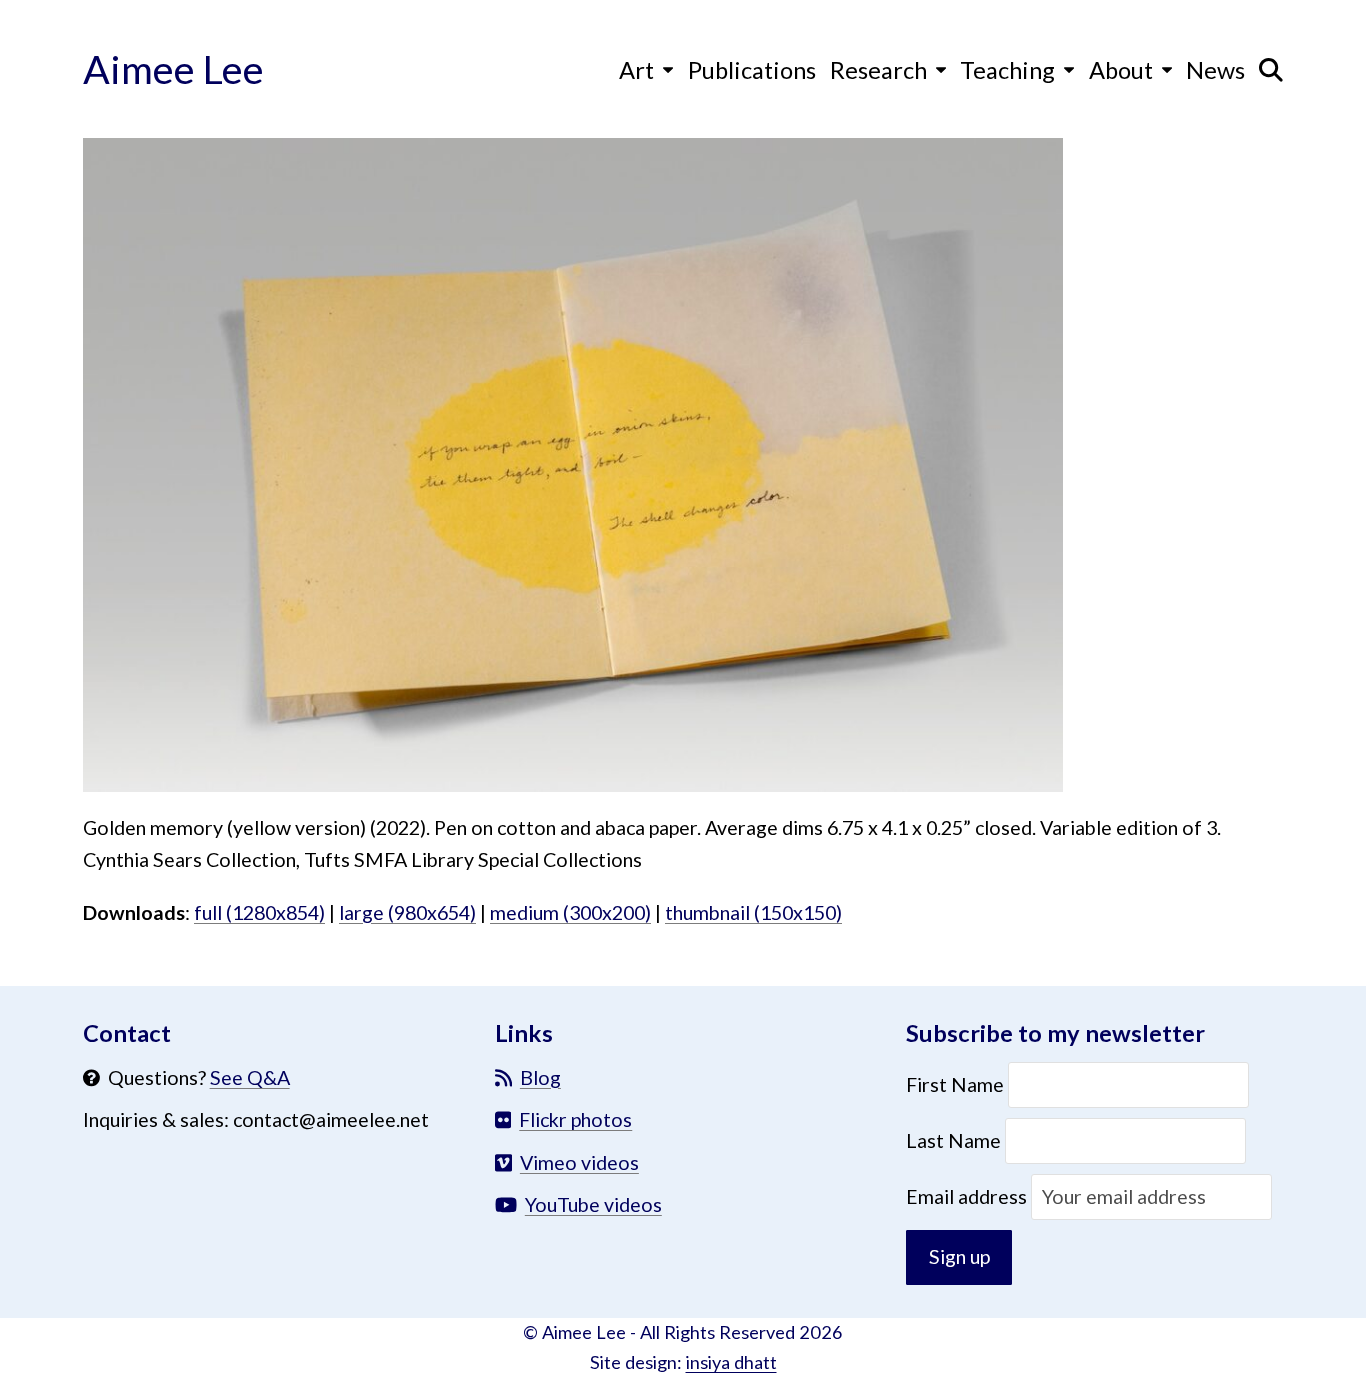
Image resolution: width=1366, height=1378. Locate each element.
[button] (1271, 69)
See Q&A (250, 1077)
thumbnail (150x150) (753, 912)
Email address (968, 1196)
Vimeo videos (579, 1162)
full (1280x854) (259, 912)
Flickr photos (575, 1119)
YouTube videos (593, 1204)
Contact (127, 1033)
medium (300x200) (570, 912)
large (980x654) (407, 912)
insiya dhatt (731, 1362)
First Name (957, 1084)
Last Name (953, 1140)
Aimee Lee (173, 68)
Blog (540, 1077)
